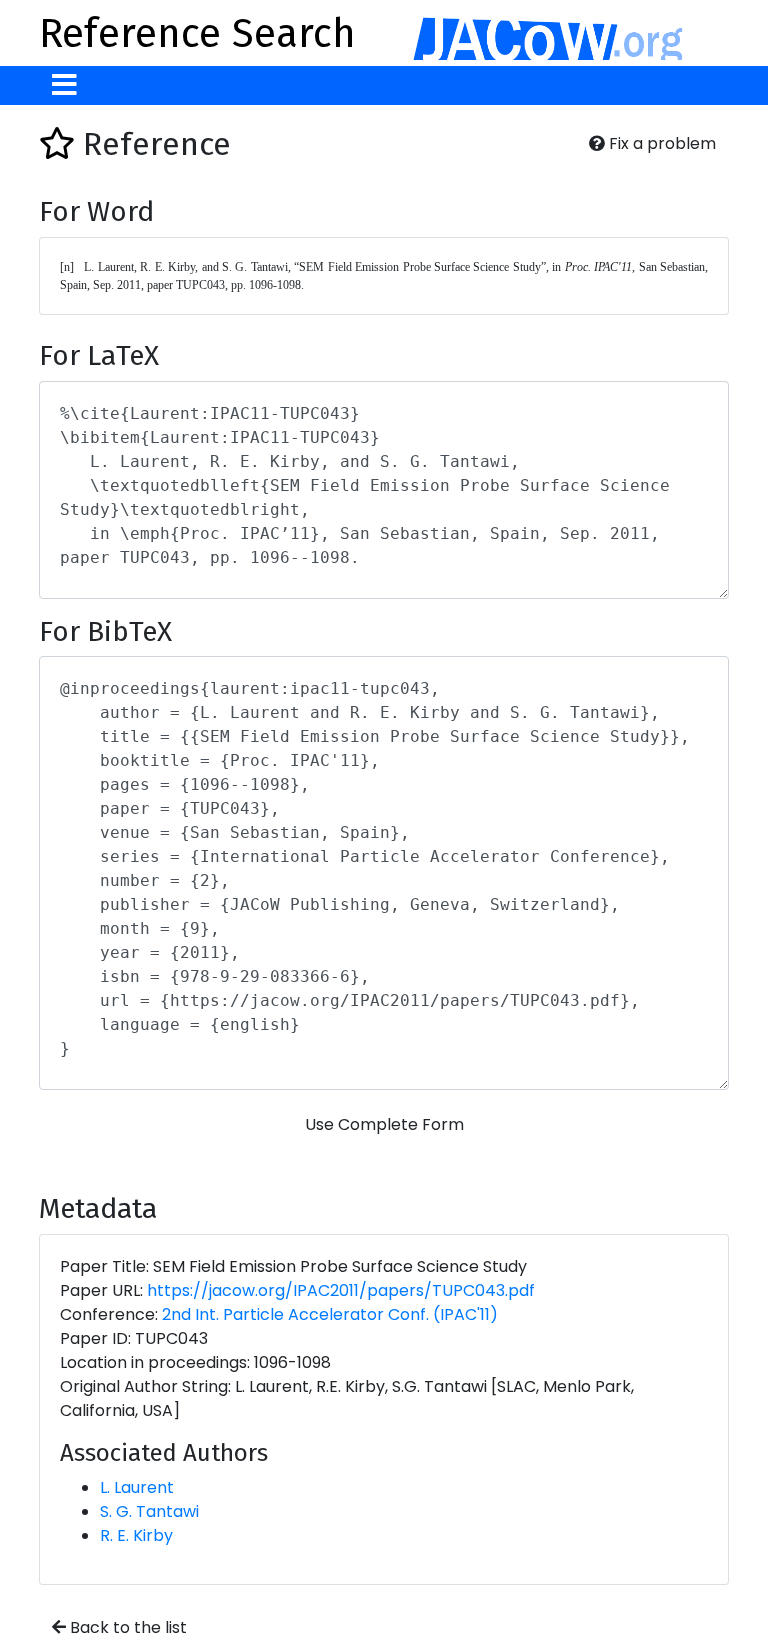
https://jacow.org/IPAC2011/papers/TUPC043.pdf (341, 1290)
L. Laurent (137, 1487)
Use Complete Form (384, 1124)
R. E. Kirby (136, 1535)
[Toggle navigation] (64, 85)
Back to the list (126, 1627)
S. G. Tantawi (149, 1511)
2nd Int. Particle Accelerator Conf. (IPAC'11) (330, 1314)
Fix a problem (660, 143)
